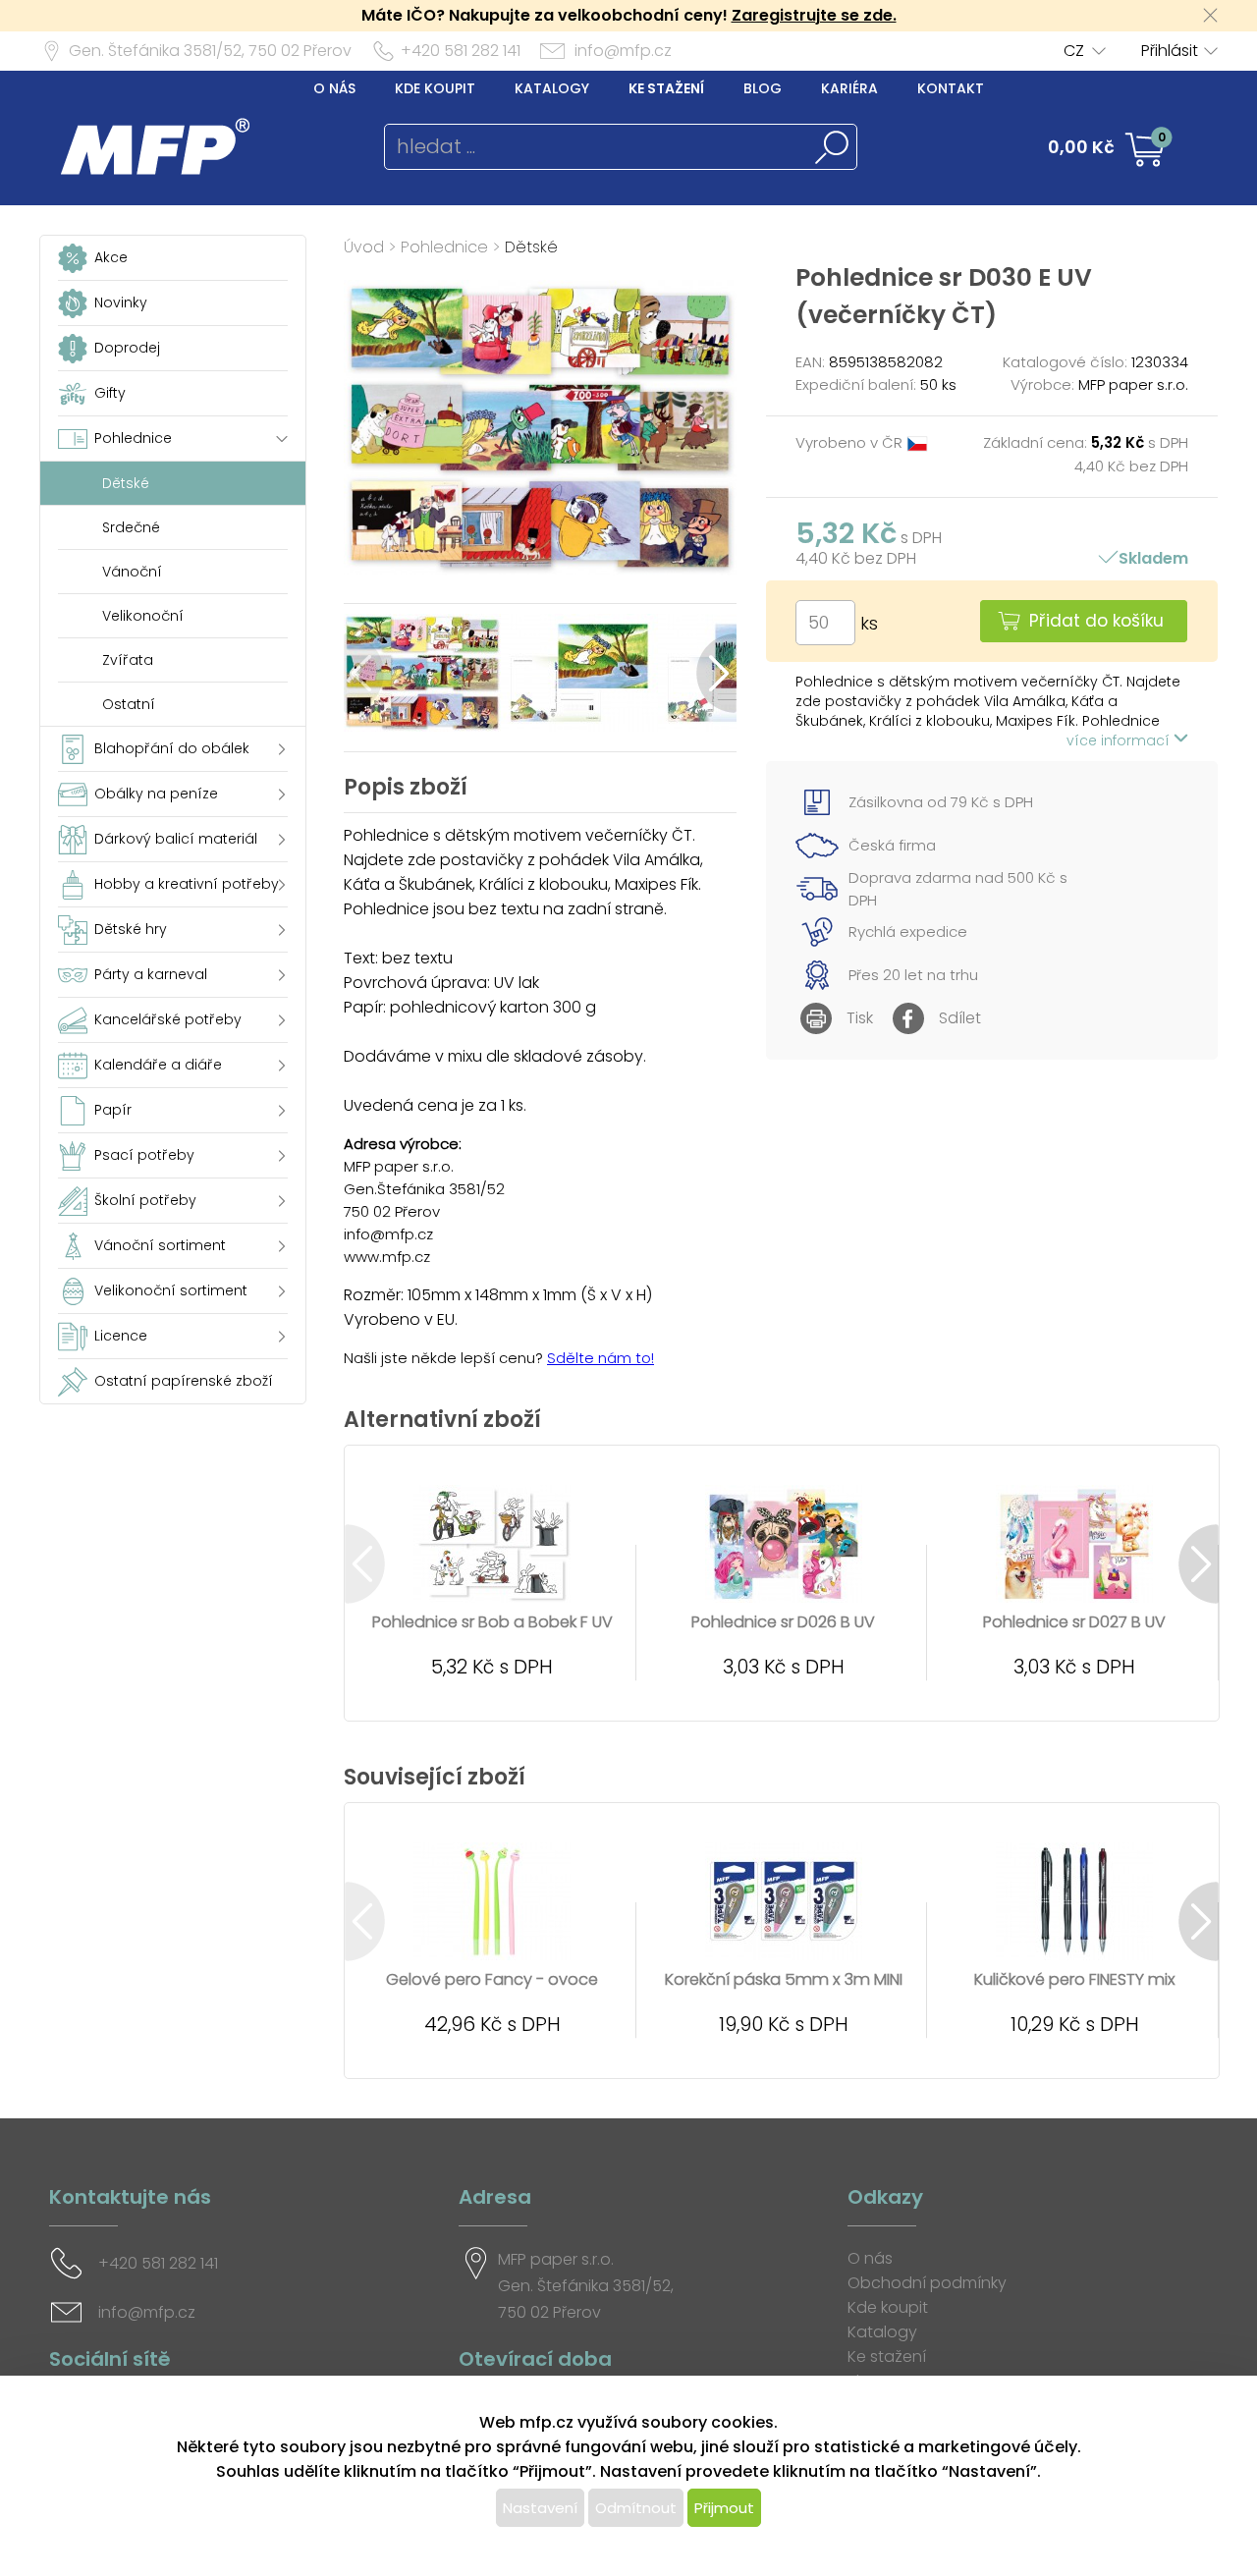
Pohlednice (444, 247)
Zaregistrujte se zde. (814, 15)
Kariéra (849, 88)
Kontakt (951, 88)
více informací (1120, 740)
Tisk (860, 1018)
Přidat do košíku (1096, 621)
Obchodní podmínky (927, 2283)
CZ (1074, 51)
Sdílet (960, 1018)
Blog (763, 88)
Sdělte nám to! (601, 1358)
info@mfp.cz (623, 51)
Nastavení (540, 2508)
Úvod (364, 247)
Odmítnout (636, 2508)
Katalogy (552, 88)
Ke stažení (666, 88)
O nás (334, 88)
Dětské (531, 247)
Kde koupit (435, 88)
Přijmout (724, 2508)
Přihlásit (1170, 51)
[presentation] (364, 673)
